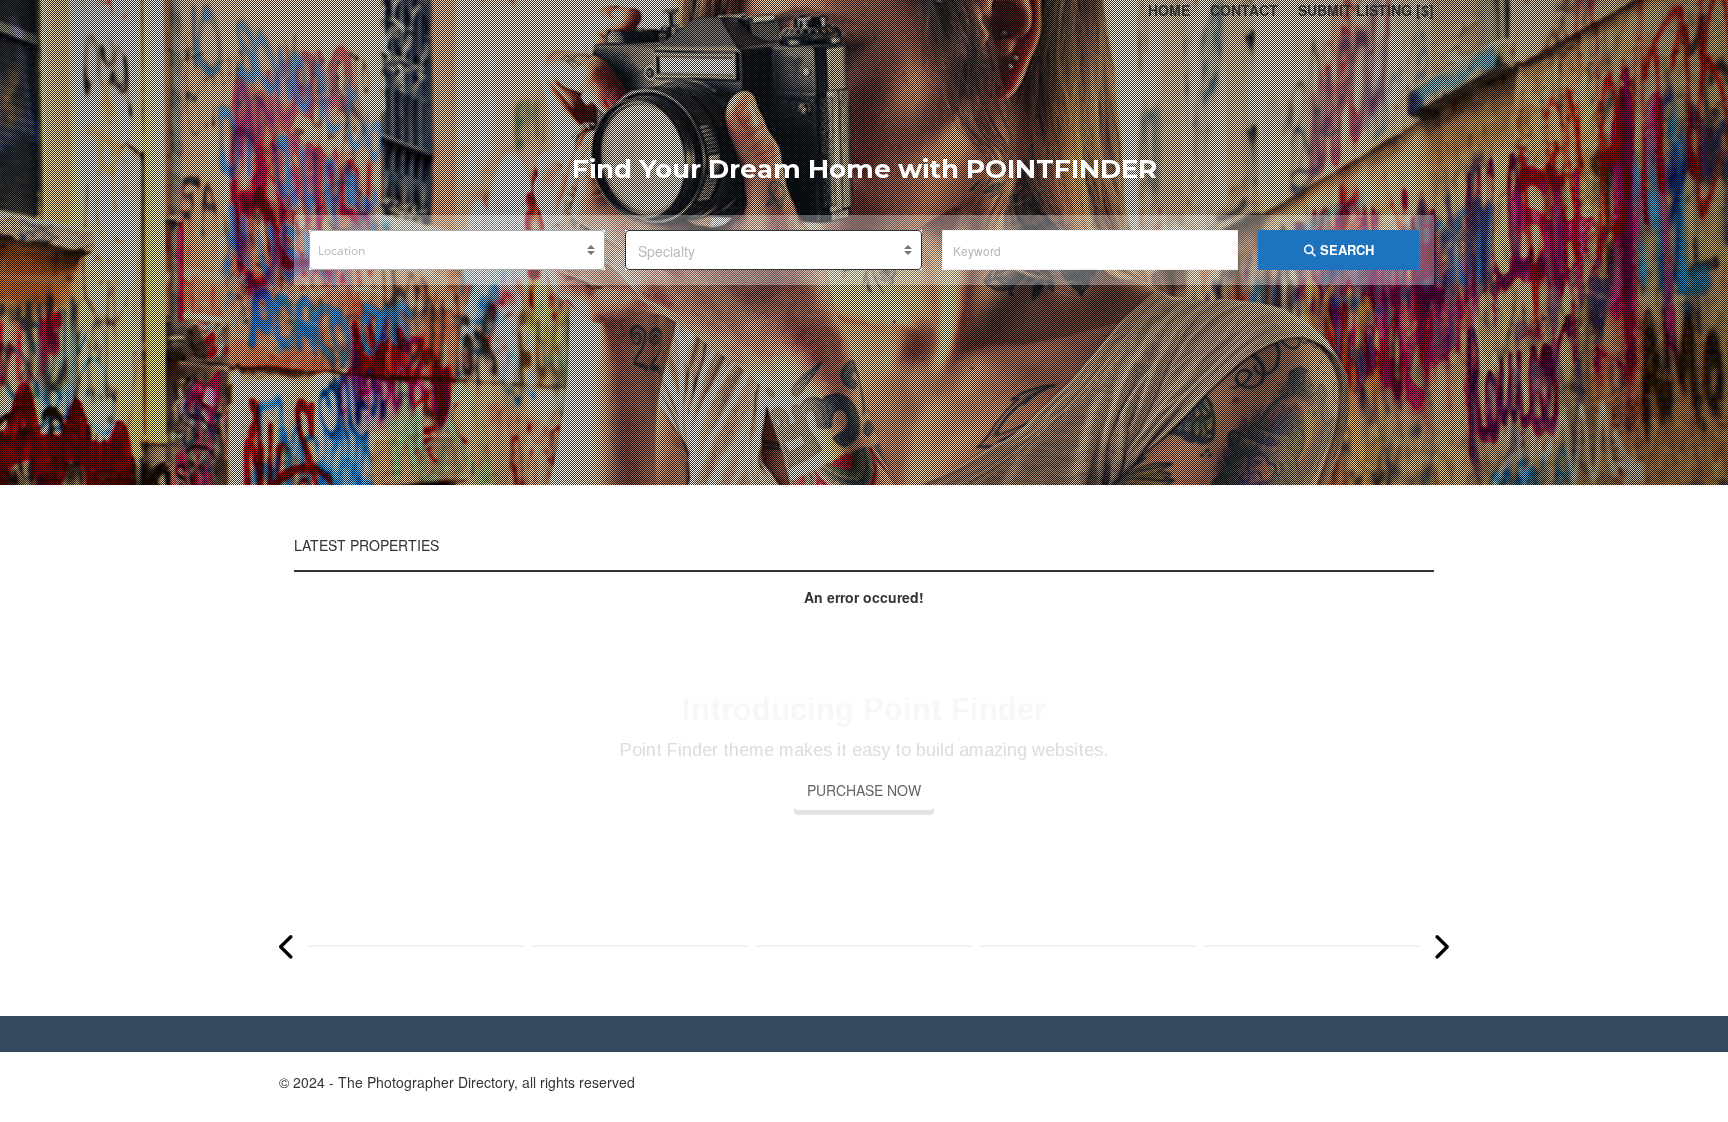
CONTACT (1244, 10)
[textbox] (773, 251)
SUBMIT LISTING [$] (1366, 10)
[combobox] (457, 250)
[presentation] (287, 946)
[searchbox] (458, 251)
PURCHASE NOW (864, 790)
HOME (1169, 10)
